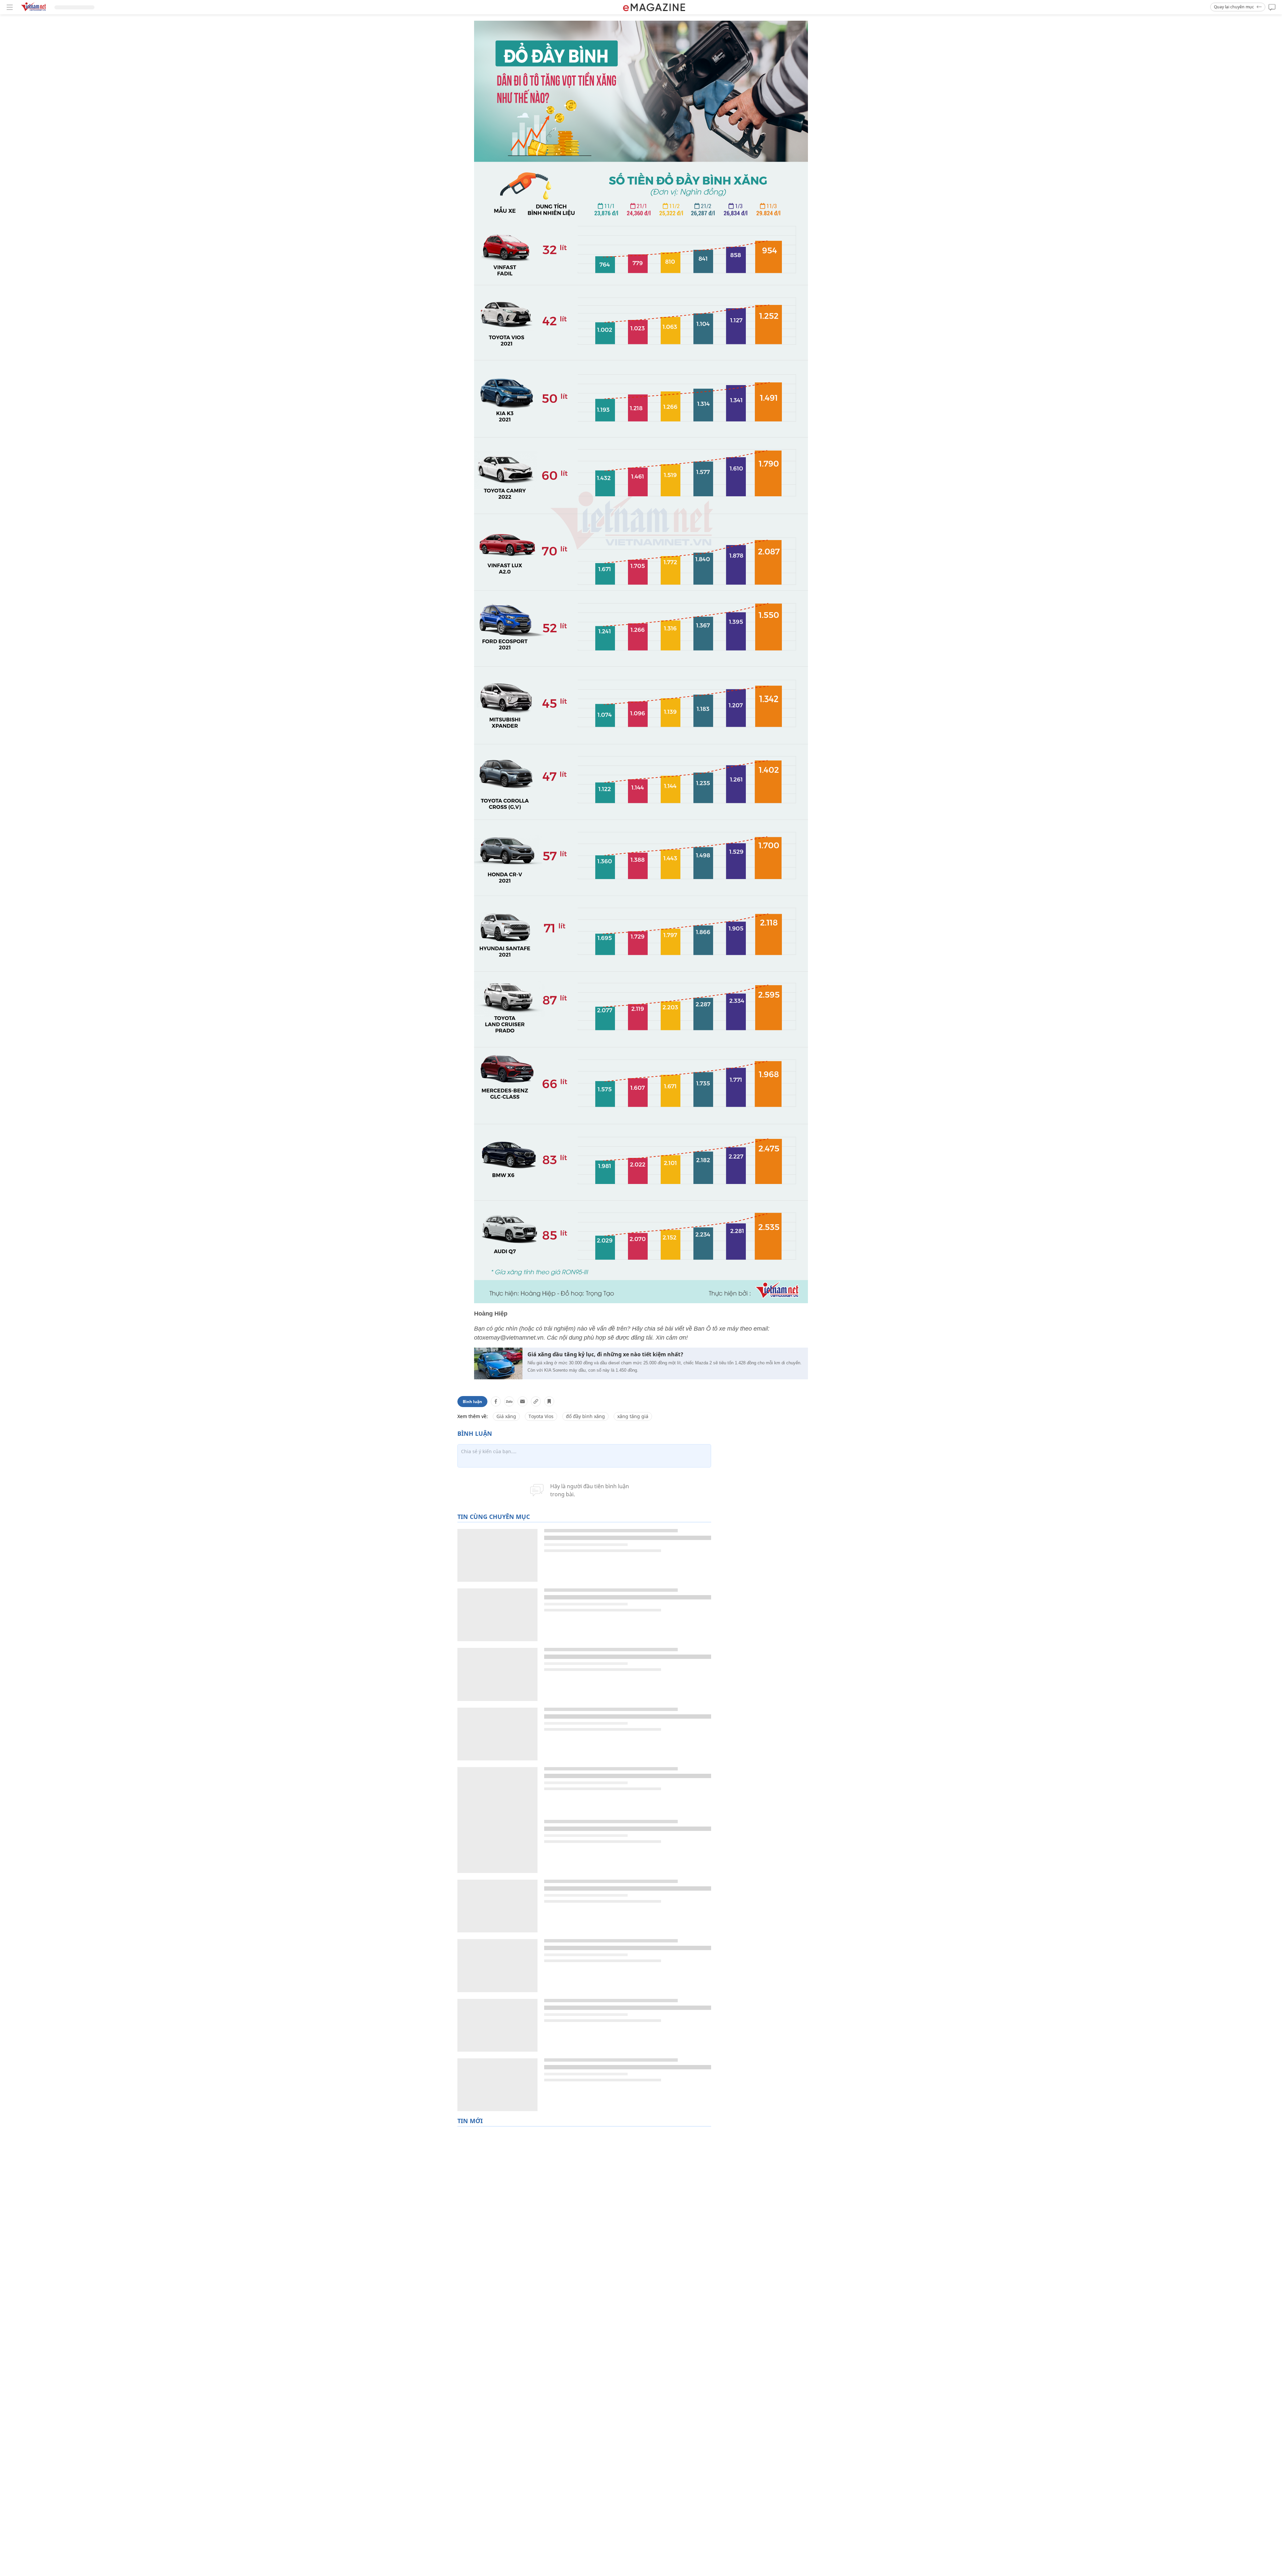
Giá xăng (506, 1416)
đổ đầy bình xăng (585, 1416)
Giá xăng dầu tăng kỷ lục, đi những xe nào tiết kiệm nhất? (605, 1354)
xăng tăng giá (633, 1416)
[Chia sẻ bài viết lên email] (522, 1401)
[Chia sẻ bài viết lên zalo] (509, 1401)
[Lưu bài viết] (549, 1401)
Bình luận (472, 1402)
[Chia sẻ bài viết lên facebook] (496, 1401)
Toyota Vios (541, 1416)
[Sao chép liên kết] (536, 1401)
